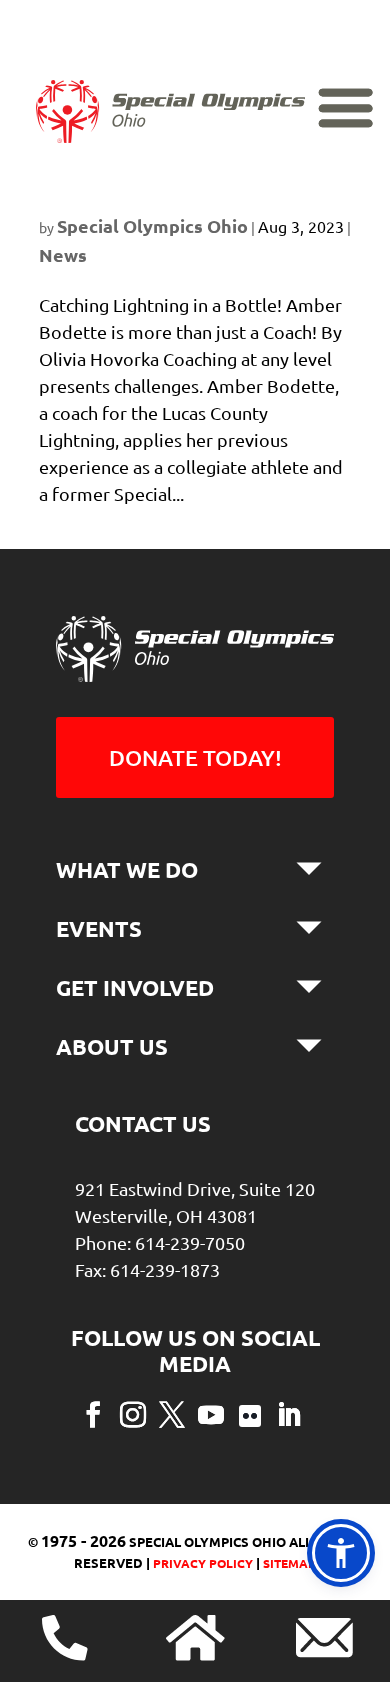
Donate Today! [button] (195, 757)
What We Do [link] (127, 869)
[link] (170, 111)
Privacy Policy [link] (201, 1563)
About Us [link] (112, 1046)
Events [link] (99, 928)
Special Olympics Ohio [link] (152, 225)
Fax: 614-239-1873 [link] (147, 1269)
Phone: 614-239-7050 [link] (160, 1242)
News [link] (63, 254)
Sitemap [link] (289, 1563)
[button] (93, 1413)
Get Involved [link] (135, 987)
